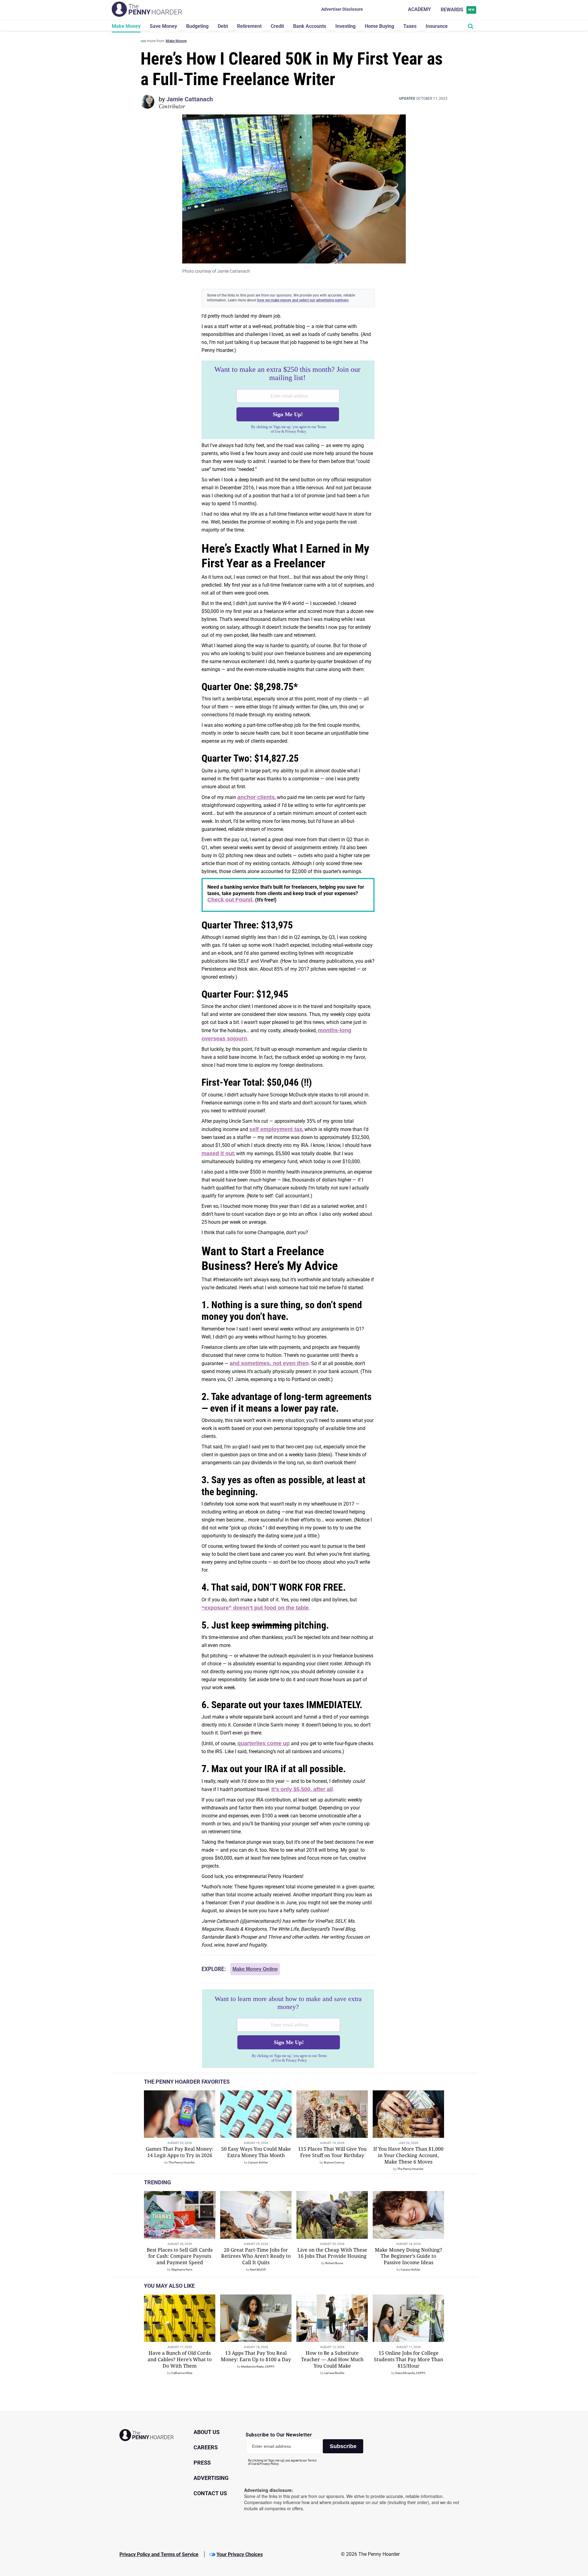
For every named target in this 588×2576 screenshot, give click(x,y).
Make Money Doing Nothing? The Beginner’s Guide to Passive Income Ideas (409, 2256)
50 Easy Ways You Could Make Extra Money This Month (256, 2152)
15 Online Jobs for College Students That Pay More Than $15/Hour (409, 2359)
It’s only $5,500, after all (302, 1789)
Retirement (249, 26)
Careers (206, 2447)
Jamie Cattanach (190, 99)
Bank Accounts (310, 26)
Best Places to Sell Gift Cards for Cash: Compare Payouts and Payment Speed (180, 2256)
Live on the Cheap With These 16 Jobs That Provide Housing (332, 2253)
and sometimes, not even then (269, 1363)
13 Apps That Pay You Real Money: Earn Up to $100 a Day (256, 2356)
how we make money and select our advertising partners (303, 300)
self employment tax (276, 1129)
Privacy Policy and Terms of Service (159, 2554)
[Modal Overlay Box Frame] (288, 400)
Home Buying (379, 26)
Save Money (163, 26)
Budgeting (197, 26)
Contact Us (210, 2493)
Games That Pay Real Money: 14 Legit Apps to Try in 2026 (180, 2152)
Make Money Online (255, 1969)
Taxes (410, 26)
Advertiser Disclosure (342, 9)
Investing (345, 26)
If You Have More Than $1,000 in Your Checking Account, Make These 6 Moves (408, 2155)
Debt (223, 26)
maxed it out (218, 1153)
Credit (277, 26)
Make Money (126, 26)
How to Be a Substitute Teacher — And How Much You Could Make (332, 2359)
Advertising (211, 2478)
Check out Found (230, 900)
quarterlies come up (264, 1743)
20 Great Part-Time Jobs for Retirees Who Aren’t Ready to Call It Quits (256, 2256)
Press (202, 2463)
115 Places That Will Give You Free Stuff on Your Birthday (332, 2152)
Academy (419, 9)
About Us (207, 2432)
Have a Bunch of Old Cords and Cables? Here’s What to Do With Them (180, 2359)
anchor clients (256, 797)
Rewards (458, 10)
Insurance (437, 26)
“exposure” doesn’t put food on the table (255, 1608)
